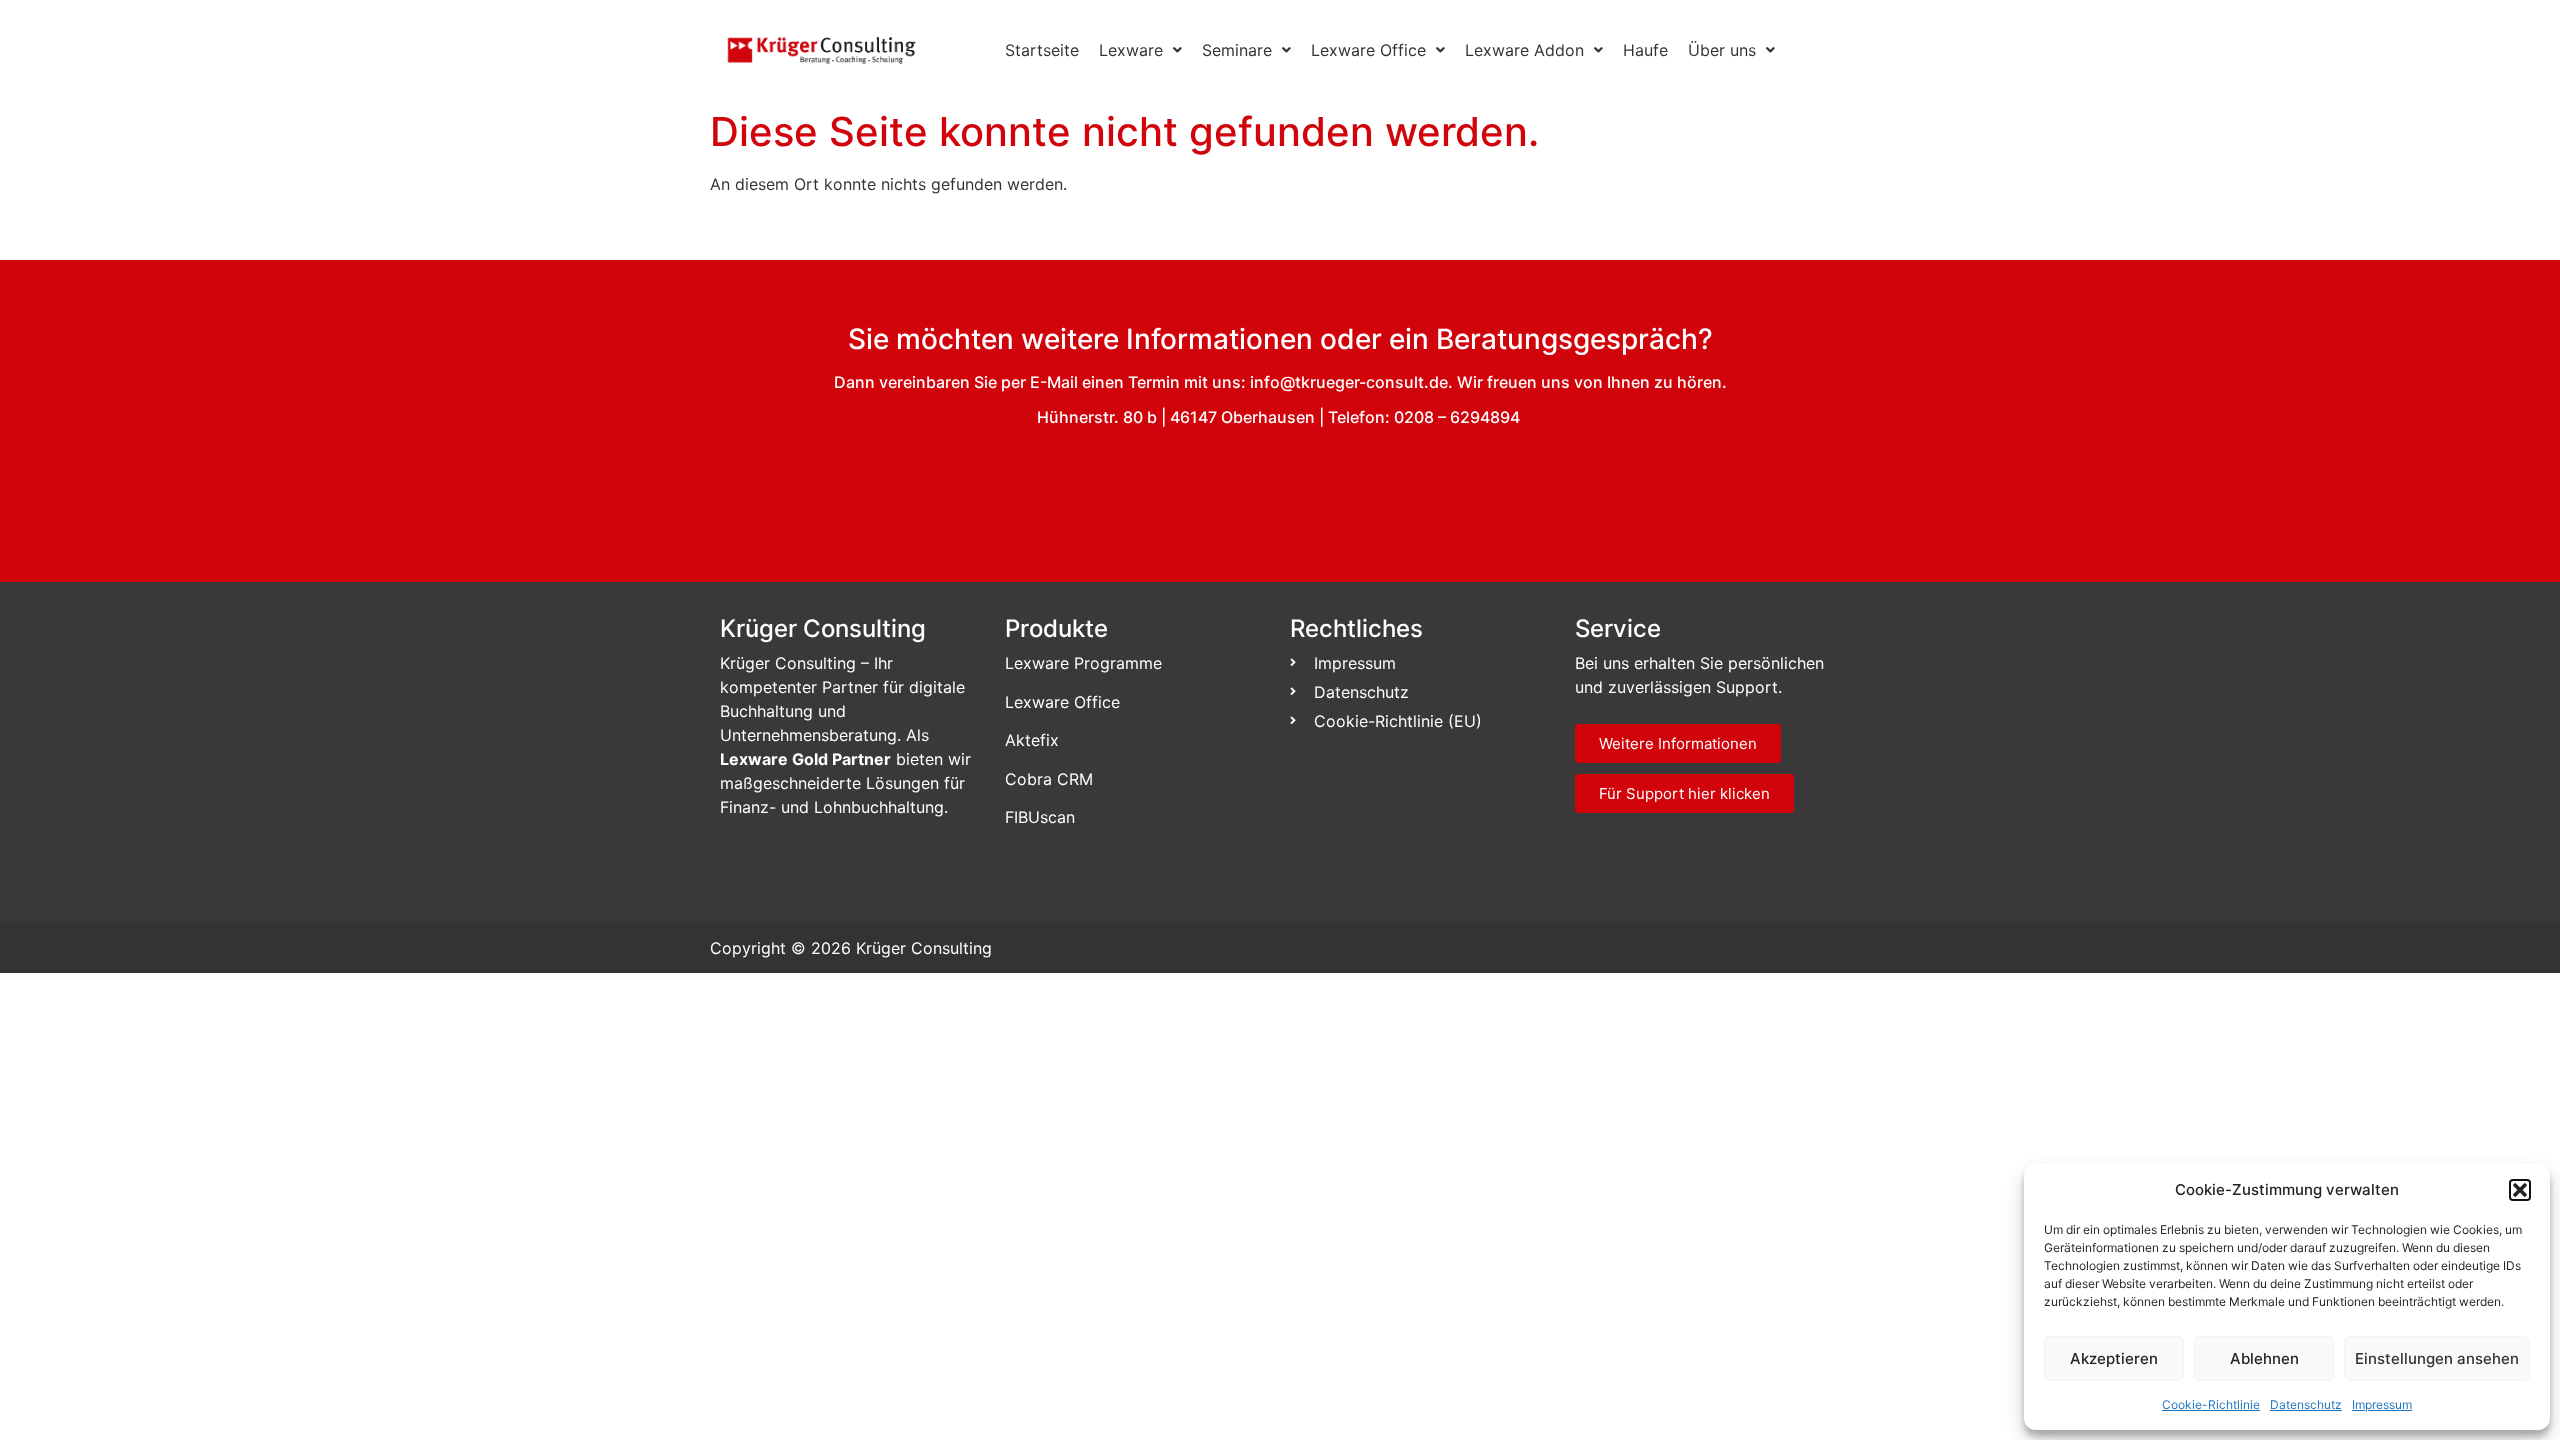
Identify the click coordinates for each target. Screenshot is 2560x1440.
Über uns (1722, 50)
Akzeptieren (2114, 1358)
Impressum (2382, 1404)
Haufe (1645, 50)
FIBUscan (1040, 817)
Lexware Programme (1083, 663)
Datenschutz (2306, 1404)
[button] (2520, 1190)
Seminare (1237, 50)
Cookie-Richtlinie (2211, 1404)
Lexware (1131, 50)
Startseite (1042, 50)
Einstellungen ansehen (2437, 1358)
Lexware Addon (1524, 50)
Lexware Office (1368, 50)
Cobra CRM (1049, 779)
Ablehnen (2264, 1358)
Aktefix (1032, 740)
